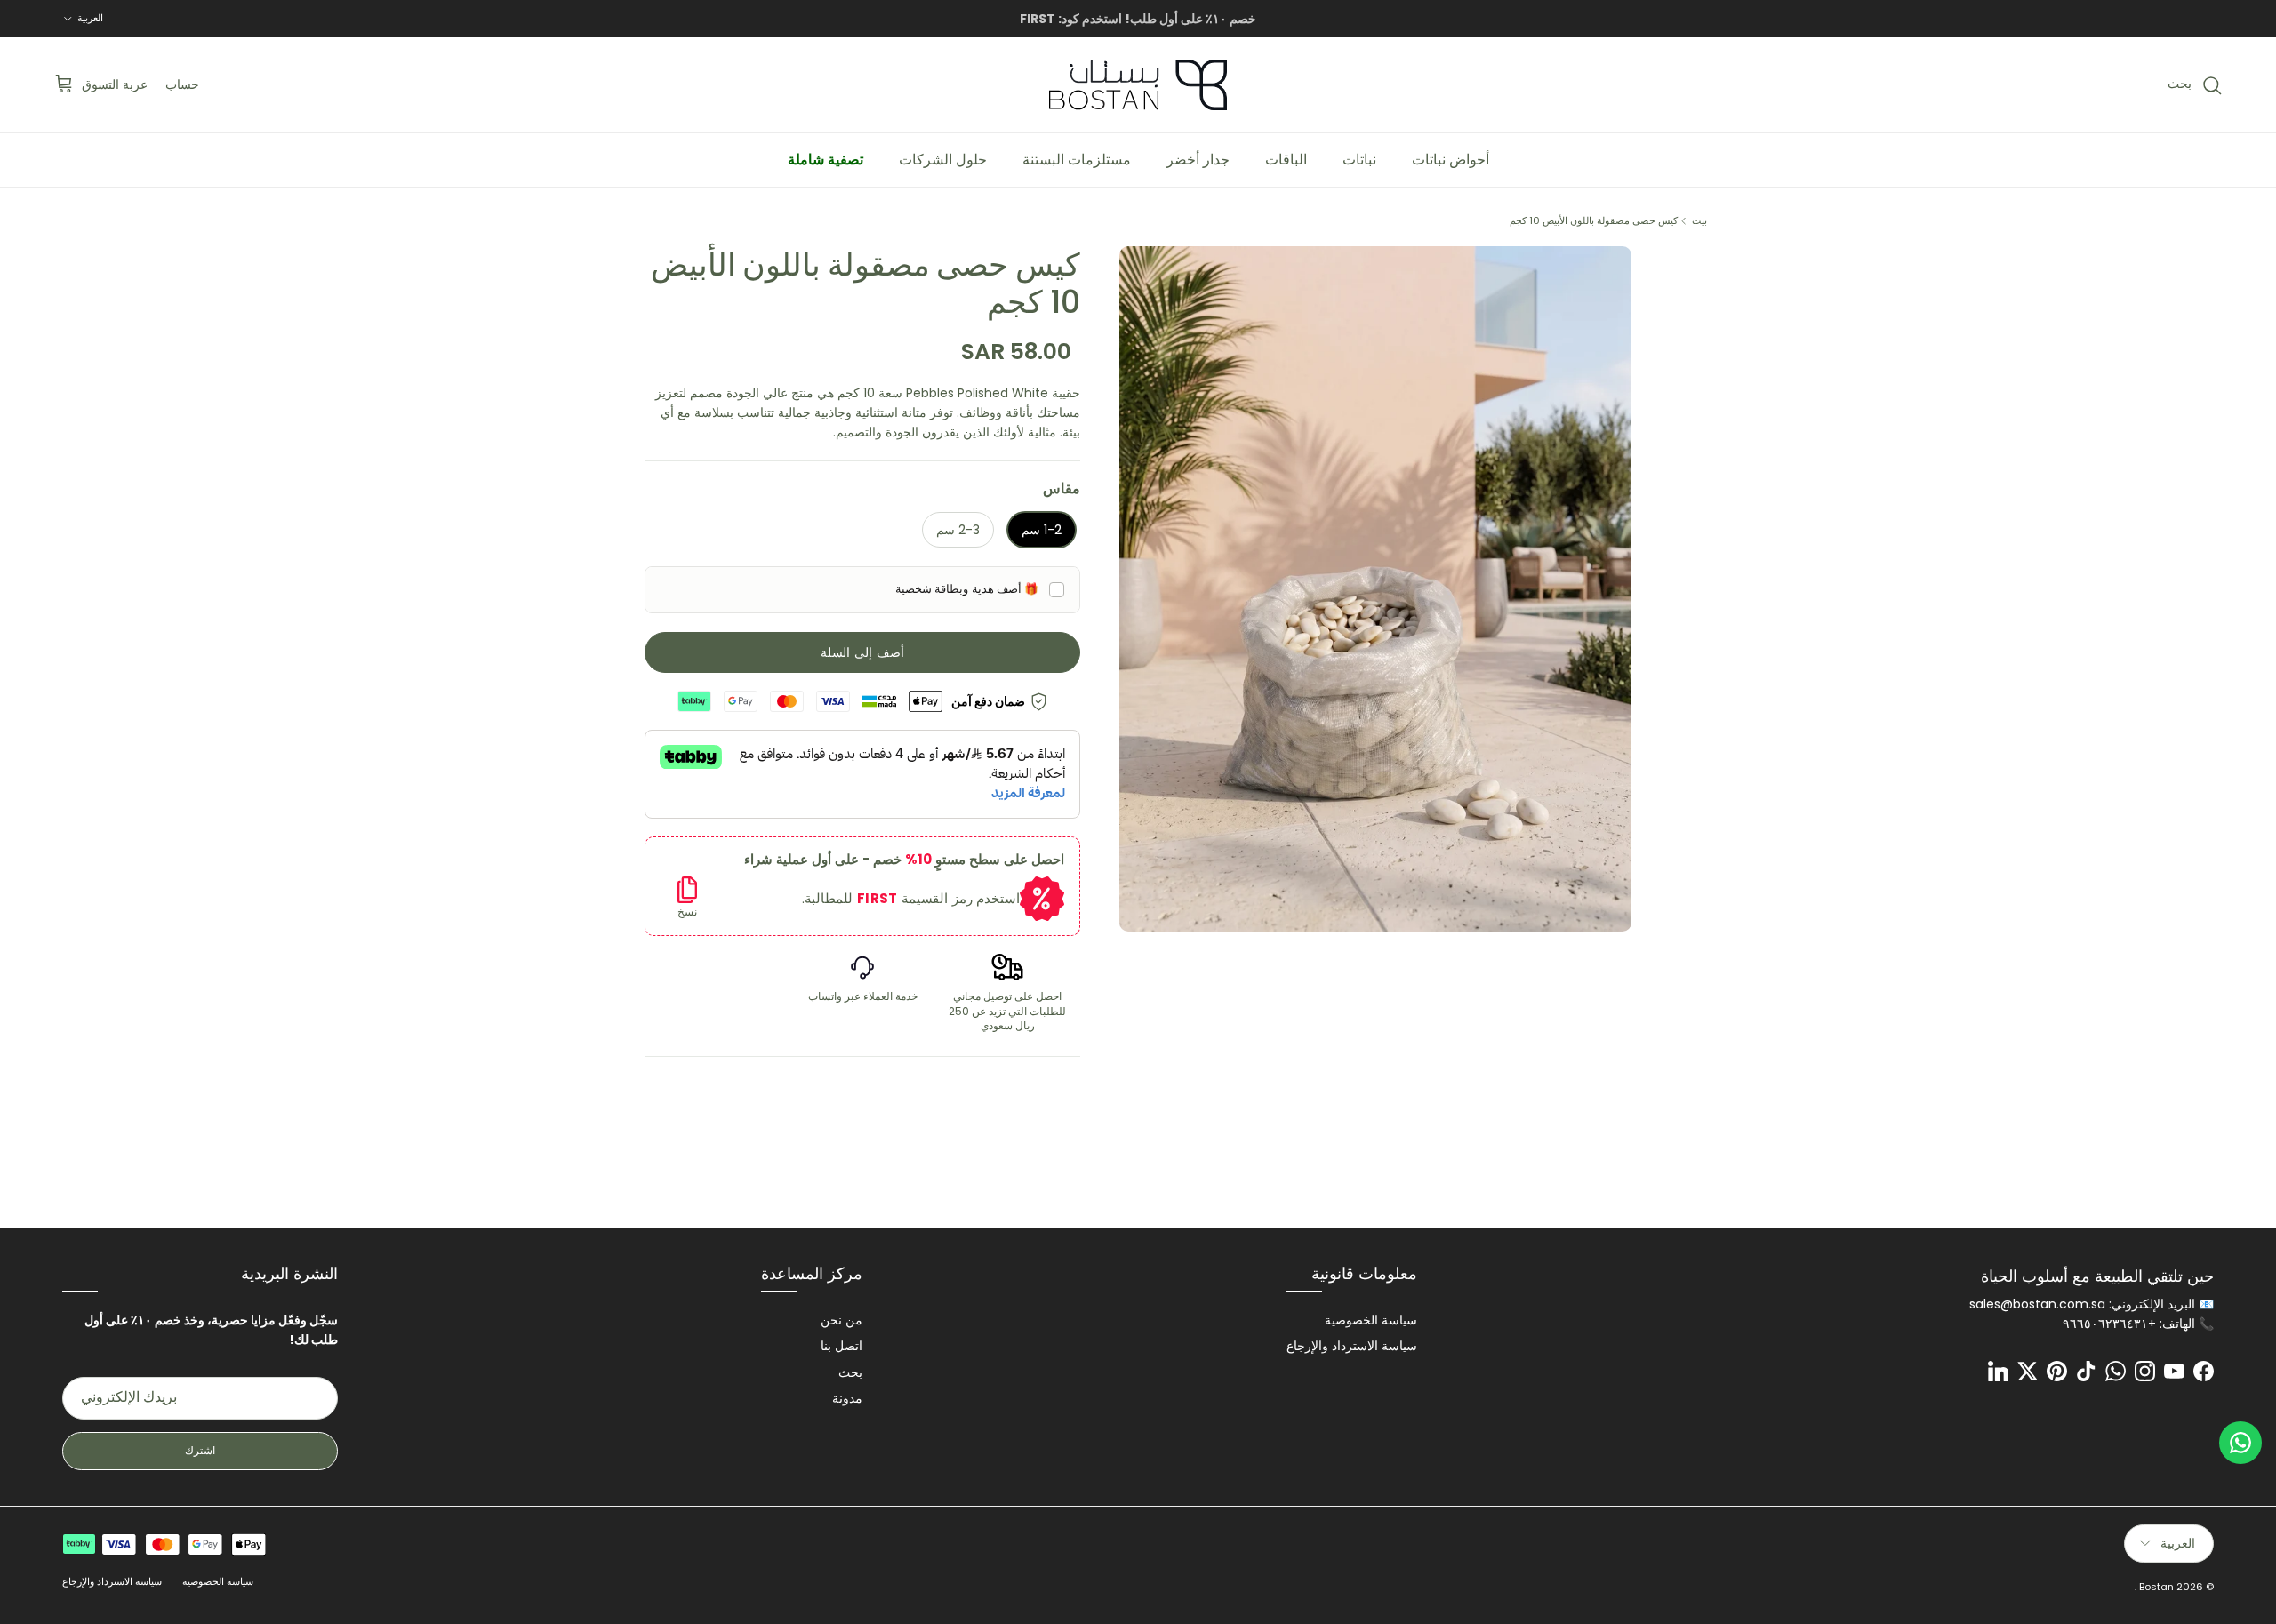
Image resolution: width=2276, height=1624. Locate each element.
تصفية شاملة (825, 160)
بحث (850, 1372)
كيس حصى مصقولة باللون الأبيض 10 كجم (1594, 220)
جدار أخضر (1198, 160)
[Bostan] (1138, 85)
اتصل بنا (841, 1346)
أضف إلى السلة (862, 652)
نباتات (1359, 160)
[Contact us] (2240, 1443)
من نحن (841, 1320)
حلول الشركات (943, 160)
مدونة (847, 1398)
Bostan (2156, 1587)
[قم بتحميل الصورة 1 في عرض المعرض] (1375, 589)
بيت (1699, 220)
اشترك (200, 1450)
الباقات (1286, 160)
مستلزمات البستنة (1077, 160)
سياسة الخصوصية (1371, 1320)
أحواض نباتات (1451, 160)
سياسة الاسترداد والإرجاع (1352, 1346)
